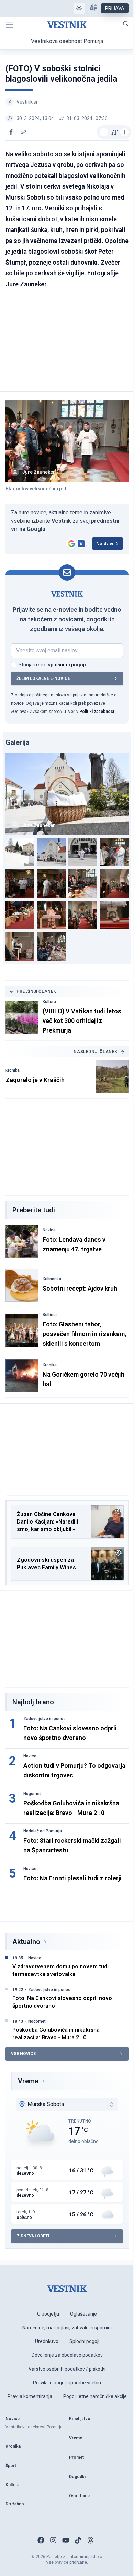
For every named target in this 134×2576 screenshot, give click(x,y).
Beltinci (50, 1315)
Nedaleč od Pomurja (43, 1831)
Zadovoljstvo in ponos (44, 1719)
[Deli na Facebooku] (11, 132)
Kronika (13, 1070)
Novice (49, 1230)
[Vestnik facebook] (41, 2540)
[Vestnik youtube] (66, 2540)
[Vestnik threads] (90, 2540)
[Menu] (10, 25)
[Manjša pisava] (104, 132)
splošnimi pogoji (67, 665)
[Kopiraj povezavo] (23, 132)
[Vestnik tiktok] (78, 2540)
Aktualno (26, 1942)
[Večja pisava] (124, 132)
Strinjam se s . (53, 665)
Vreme (28, 2081)
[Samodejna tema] (79, 8)
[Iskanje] (126, 24)
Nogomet (32, 1794)
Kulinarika (52, 1279)
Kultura (49, 1002)
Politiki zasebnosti (97, 712)
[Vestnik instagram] (53, 2540)
